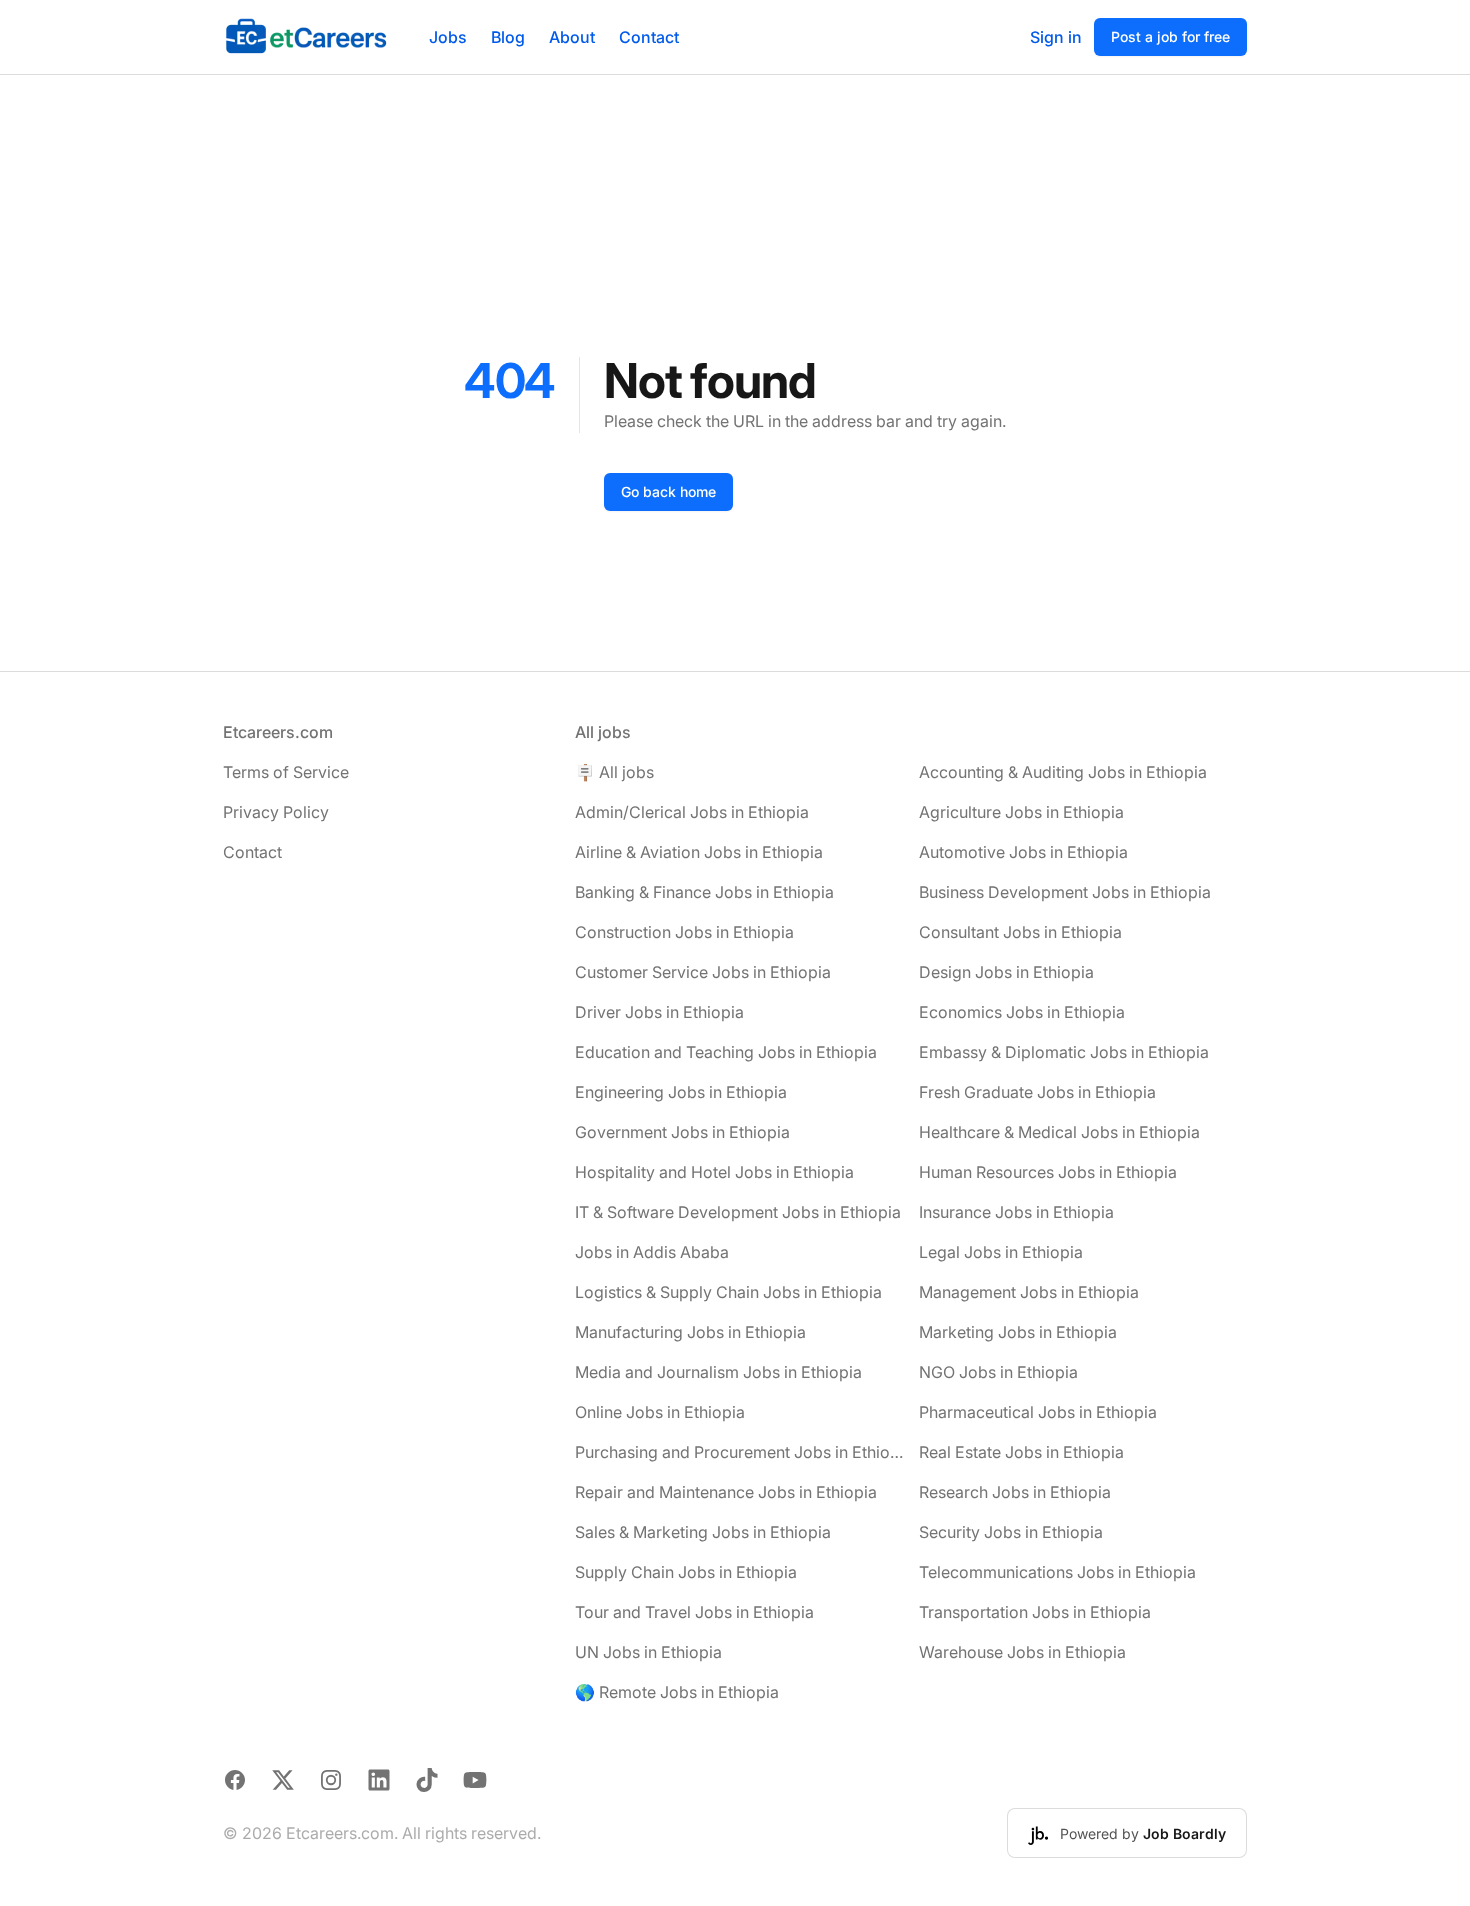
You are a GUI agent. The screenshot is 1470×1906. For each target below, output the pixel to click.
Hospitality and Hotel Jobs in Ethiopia (714, 1172)
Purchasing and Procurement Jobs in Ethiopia (739, 1452)
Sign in (1056, 37)
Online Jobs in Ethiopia (660, 1412)
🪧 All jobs (614, 772)
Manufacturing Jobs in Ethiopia (690, 1332)
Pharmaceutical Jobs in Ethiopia (1038, 1412)
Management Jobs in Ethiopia (1029, 1292)
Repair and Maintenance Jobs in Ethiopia (726, 1492)
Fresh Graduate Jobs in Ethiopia (1037, 1092)
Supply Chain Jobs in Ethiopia (686, 1572)
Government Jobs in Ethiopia (682, 1132)
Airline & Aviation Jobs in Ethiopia (699, 852)
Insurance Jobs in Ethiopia (1016, 1212)
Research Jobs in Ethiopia (1015, 1492)
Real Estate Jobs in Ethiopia (1021, 1452)
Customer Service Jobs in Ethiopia (703, 972)
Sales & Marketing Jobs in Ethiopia (703, 1532)
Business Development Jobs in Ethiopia (1065, 892)
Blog (508, 37)
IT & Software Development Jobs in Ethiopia (738, 1212)
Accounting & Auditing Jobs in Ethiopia (1063, 772)
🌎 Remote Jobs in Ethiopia (677, 1692)
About (572, 37)
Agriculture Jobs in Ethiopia (1021, 812)
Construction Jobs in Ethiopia (684, 932)
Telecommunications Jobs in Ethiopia (1057, 1572)
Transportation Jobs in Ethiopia (1035, 1612)
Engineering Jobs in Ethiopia (681, 1092)
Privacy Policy (276, 812)
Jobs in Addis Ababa (652, 1252)
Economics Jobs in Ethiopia (1022, 1012)
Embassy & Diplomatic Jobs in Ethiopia (1064, 1052)
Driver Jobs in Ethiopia (659, 1012)
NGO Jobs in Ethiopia (998, 1372)
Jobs (448, 37)
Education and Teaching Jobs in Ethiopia (726, 1052)
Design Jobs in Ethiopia (1006, 972)
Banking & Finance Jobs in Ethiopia (704, 892)
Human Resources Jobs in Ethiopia (1048, 1172)
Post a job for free (1170, 36)
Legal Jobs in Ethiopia (1001, 1252)
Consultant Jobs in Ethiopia (1020, 932)
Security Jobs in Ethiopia (1011, 1532)
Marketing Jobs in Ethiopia (1018, 1332)
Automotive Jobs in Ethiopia (1023, 852)
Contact (649, 37)
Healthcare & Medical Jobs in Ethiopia (1059, 1132)
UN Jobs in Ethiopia (648, 1652)
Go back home (668, 491)
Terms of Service (286, 772)
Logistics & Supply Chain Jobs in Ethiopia (728, 1292)
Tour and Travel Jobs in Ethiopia (694, 1612)
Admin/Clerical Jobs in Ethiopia (692, 812)
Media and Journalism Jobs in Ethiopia (718, 1372)
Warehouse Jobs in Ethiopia (1022, 1652)
